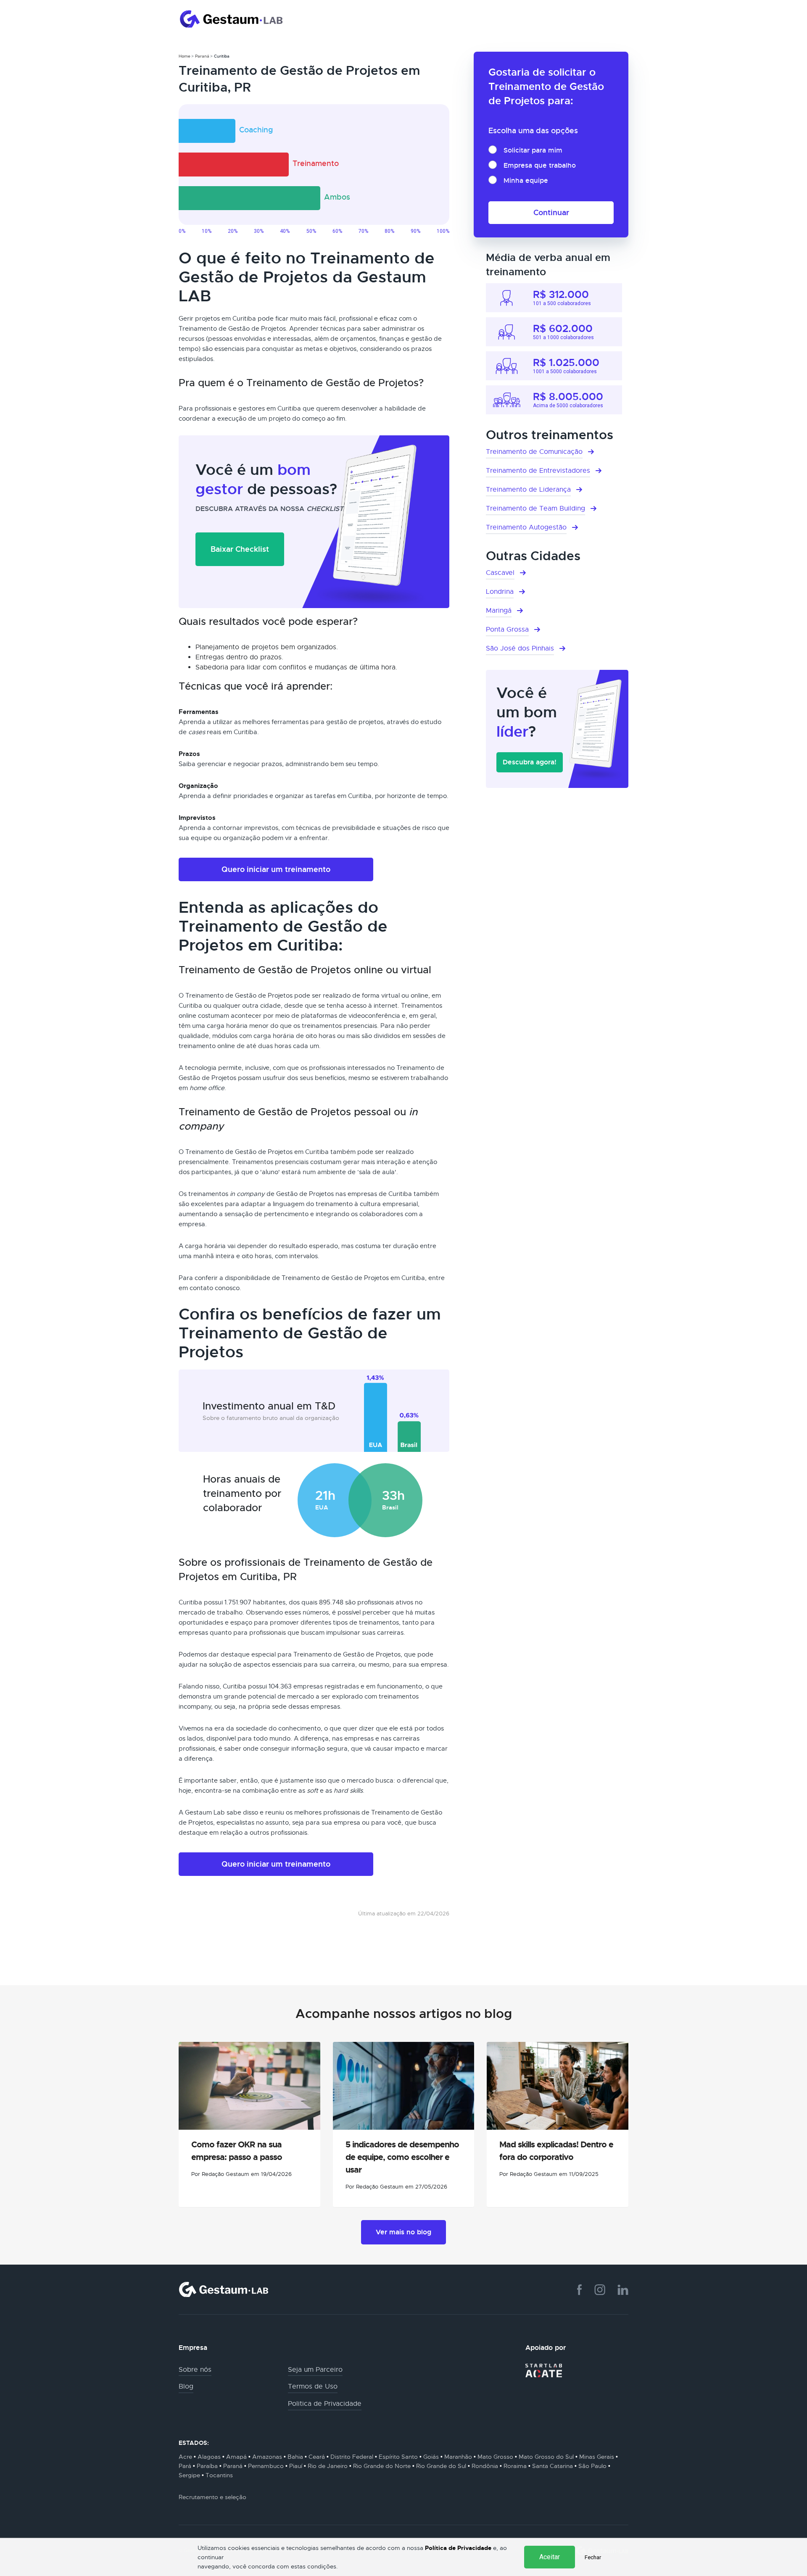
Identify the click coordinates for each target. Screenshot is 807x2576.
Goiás (431, 2457)
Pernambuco (266, 2466)
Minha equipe (526, 180)
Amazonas (267, 2457)
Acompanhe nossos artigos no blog (404, 2014)
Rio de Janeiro (328, 2466)
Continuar (551, 212)
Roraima (515, 2466)
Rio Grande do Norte (382, 2466)
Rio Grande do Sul (441, 2466)
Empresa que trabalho (540, 165)
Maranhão (458, 2457)
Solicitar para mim (533, 150)
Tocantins (219, 2475)
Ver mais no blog (403, 2232)
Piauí (296, 2466)
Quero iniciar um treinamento (276, 869)
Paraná (202, 56)
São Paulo (592, 2466)
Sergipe (189, 2475)
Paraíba (207, 2466)
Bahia (295, 2457)
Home (185, 56)
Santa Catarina (553, 2466)
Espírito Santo (398, 2457)
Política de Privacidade (458, 2548)
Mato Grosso (495, 2457)
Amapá (236, 2457)
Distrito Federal (352, 2457)
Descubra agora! (530, 762)
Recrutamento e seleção (212, 2497)
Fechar (593, 2557)
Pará (185, 2466)
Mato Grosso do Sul (546, 2457)
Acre (185, 2457)
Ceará (317, 2457)
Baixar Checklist (240, 549)
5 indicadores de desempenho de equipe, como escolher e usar (402, 2157)
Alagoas (209, 2457)
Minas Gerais (597, 2457)
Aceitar (550, 2557)
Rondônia (485, 2466)
